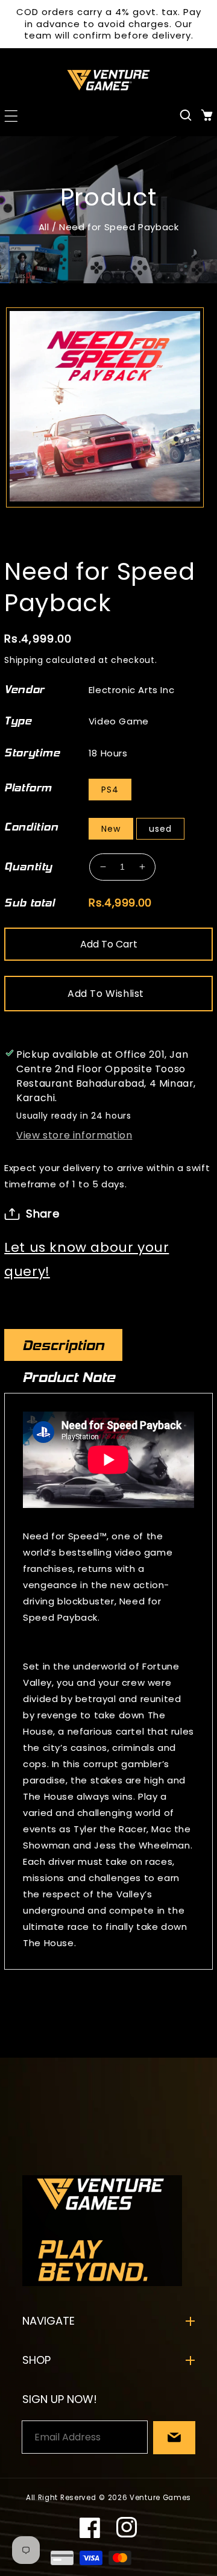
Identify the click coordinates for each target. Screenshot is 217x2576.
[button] (10, 115)
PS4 (110, 790)
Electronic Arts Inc (131, 690)
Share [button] (42, 1214)
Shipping (24, 660)
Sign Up (174, 2438)
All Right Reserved (61, 2498)
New (111, 829)
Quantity (28, 867)
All (44, 227)
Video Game (119, 721)
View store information (74, 1135)
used (160, 829)
